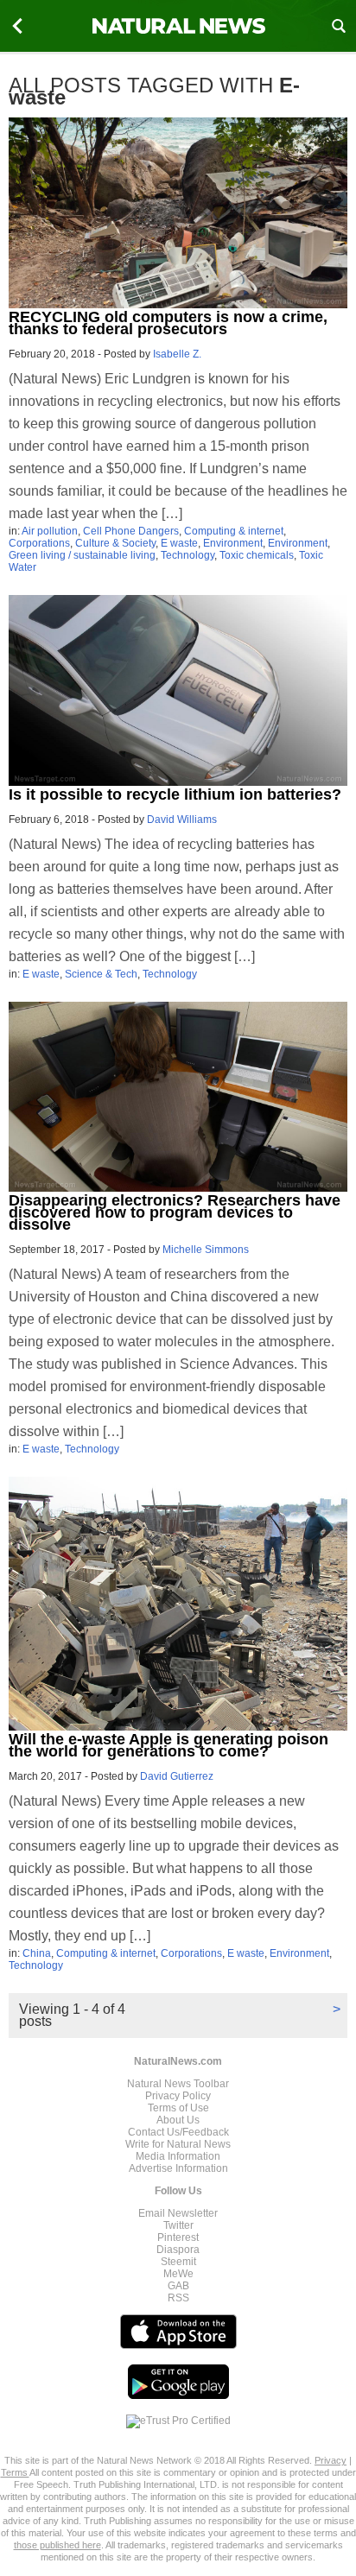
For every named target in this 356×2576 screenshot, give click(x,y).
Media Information (178, 2156)
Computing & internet (234, 531)
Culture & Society (115, 543)
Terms (15, 2472)
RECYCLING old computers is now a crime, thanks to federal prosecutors (168, 323)
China (37, 1953)
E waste (179, 543)
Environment (233, 543)
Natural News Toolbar (178, 2084)
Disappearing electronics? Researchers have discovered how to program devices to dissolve (175, 1212)
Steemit (178, 2262)
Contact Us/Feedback (178, 2132)
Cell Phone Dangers (131, 531)
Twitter (178, 2225)
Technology (188, 555)
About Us (178, 2120)
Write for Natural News (178, 2144)
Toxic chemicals (257, 555)
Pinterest (178, 2237)
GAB (178, 2286)
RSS (178, 2298)
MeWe (178, 2274)
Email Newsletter (178, 2213)
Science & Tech (101, 974)
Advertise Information (178, 2168)
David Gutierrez (177, 1776)
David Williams (182, 820)
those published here (57, 2545)
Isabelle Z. (177, 354)
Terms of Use (178, 2108)
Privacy (331, 2460)
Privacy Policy (178, 2096)
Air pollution (50, 531)
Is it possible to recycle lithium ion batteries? (175, 794)
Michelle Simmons (206, 1250)
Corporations (39, 543)
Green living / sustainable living (82, 555)
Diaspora (178, 2250)
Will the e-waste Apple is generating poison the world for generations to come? (168, 1745)
